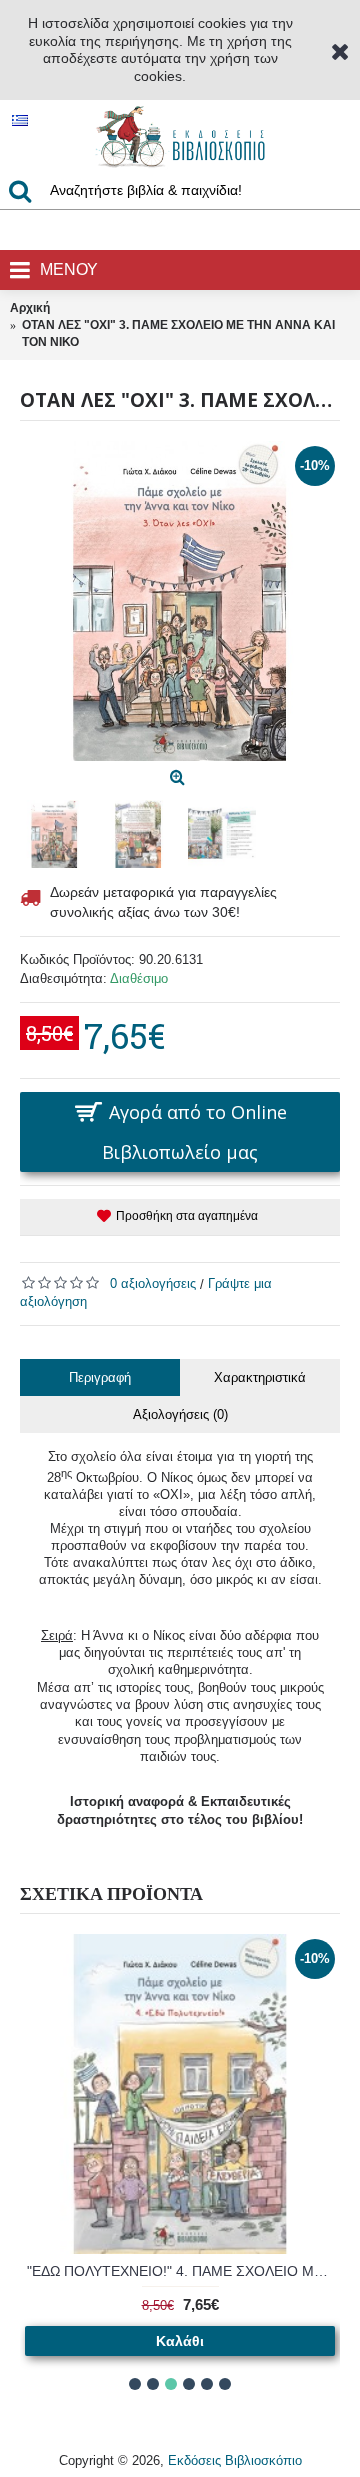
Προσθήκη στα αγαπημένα (187, 1216)
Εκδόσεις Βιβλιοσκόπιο (235, 2460)
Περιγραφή (100, 1377)
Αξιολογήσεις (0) (180, 1414)
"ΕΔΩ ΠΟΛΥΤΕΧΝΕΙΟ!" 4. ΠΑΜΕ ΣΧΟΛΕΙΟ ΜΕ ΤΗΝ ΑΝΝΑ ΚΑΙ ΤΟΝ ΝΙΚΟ (183, 2271)
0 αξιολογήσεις (153, 1283)
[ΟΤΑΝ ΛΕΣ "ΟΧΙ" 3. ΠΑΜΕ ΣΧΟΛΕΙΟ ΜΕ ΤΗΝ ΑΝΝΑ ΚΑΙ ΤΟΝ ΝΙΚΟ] (180, 601)
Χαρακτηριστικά (260, 1377)
